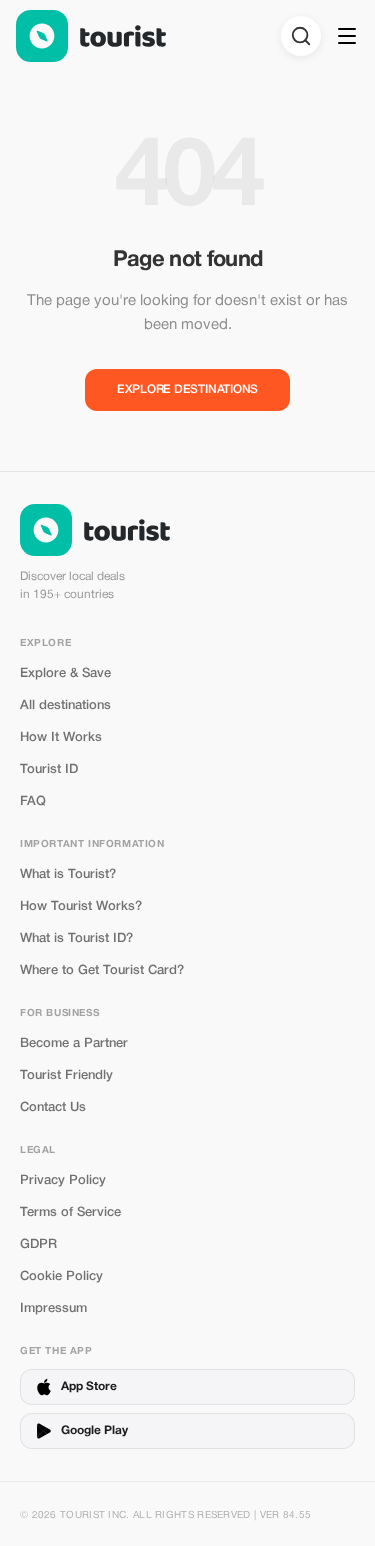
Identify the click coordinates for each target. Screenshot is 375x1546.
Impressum (53, 1308)
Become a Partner (74, 1043)
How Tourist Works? (81, 906)
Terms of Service (70, 1212)
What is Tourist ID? (76, 938)
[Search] (301, 36)
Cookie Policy (61, 1276)
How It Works (61, 737)
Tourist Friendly (66, 1075)
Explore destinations (187, 389)
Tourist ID (49, 769)
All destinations (65, 705)
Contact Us (53, 1107)
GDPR (38, 1244)
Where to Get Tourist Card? (102, 970)
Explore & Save (65, 673)
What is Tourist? (68, 874)
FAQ (33, 801)
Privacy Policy (63, 1180)
